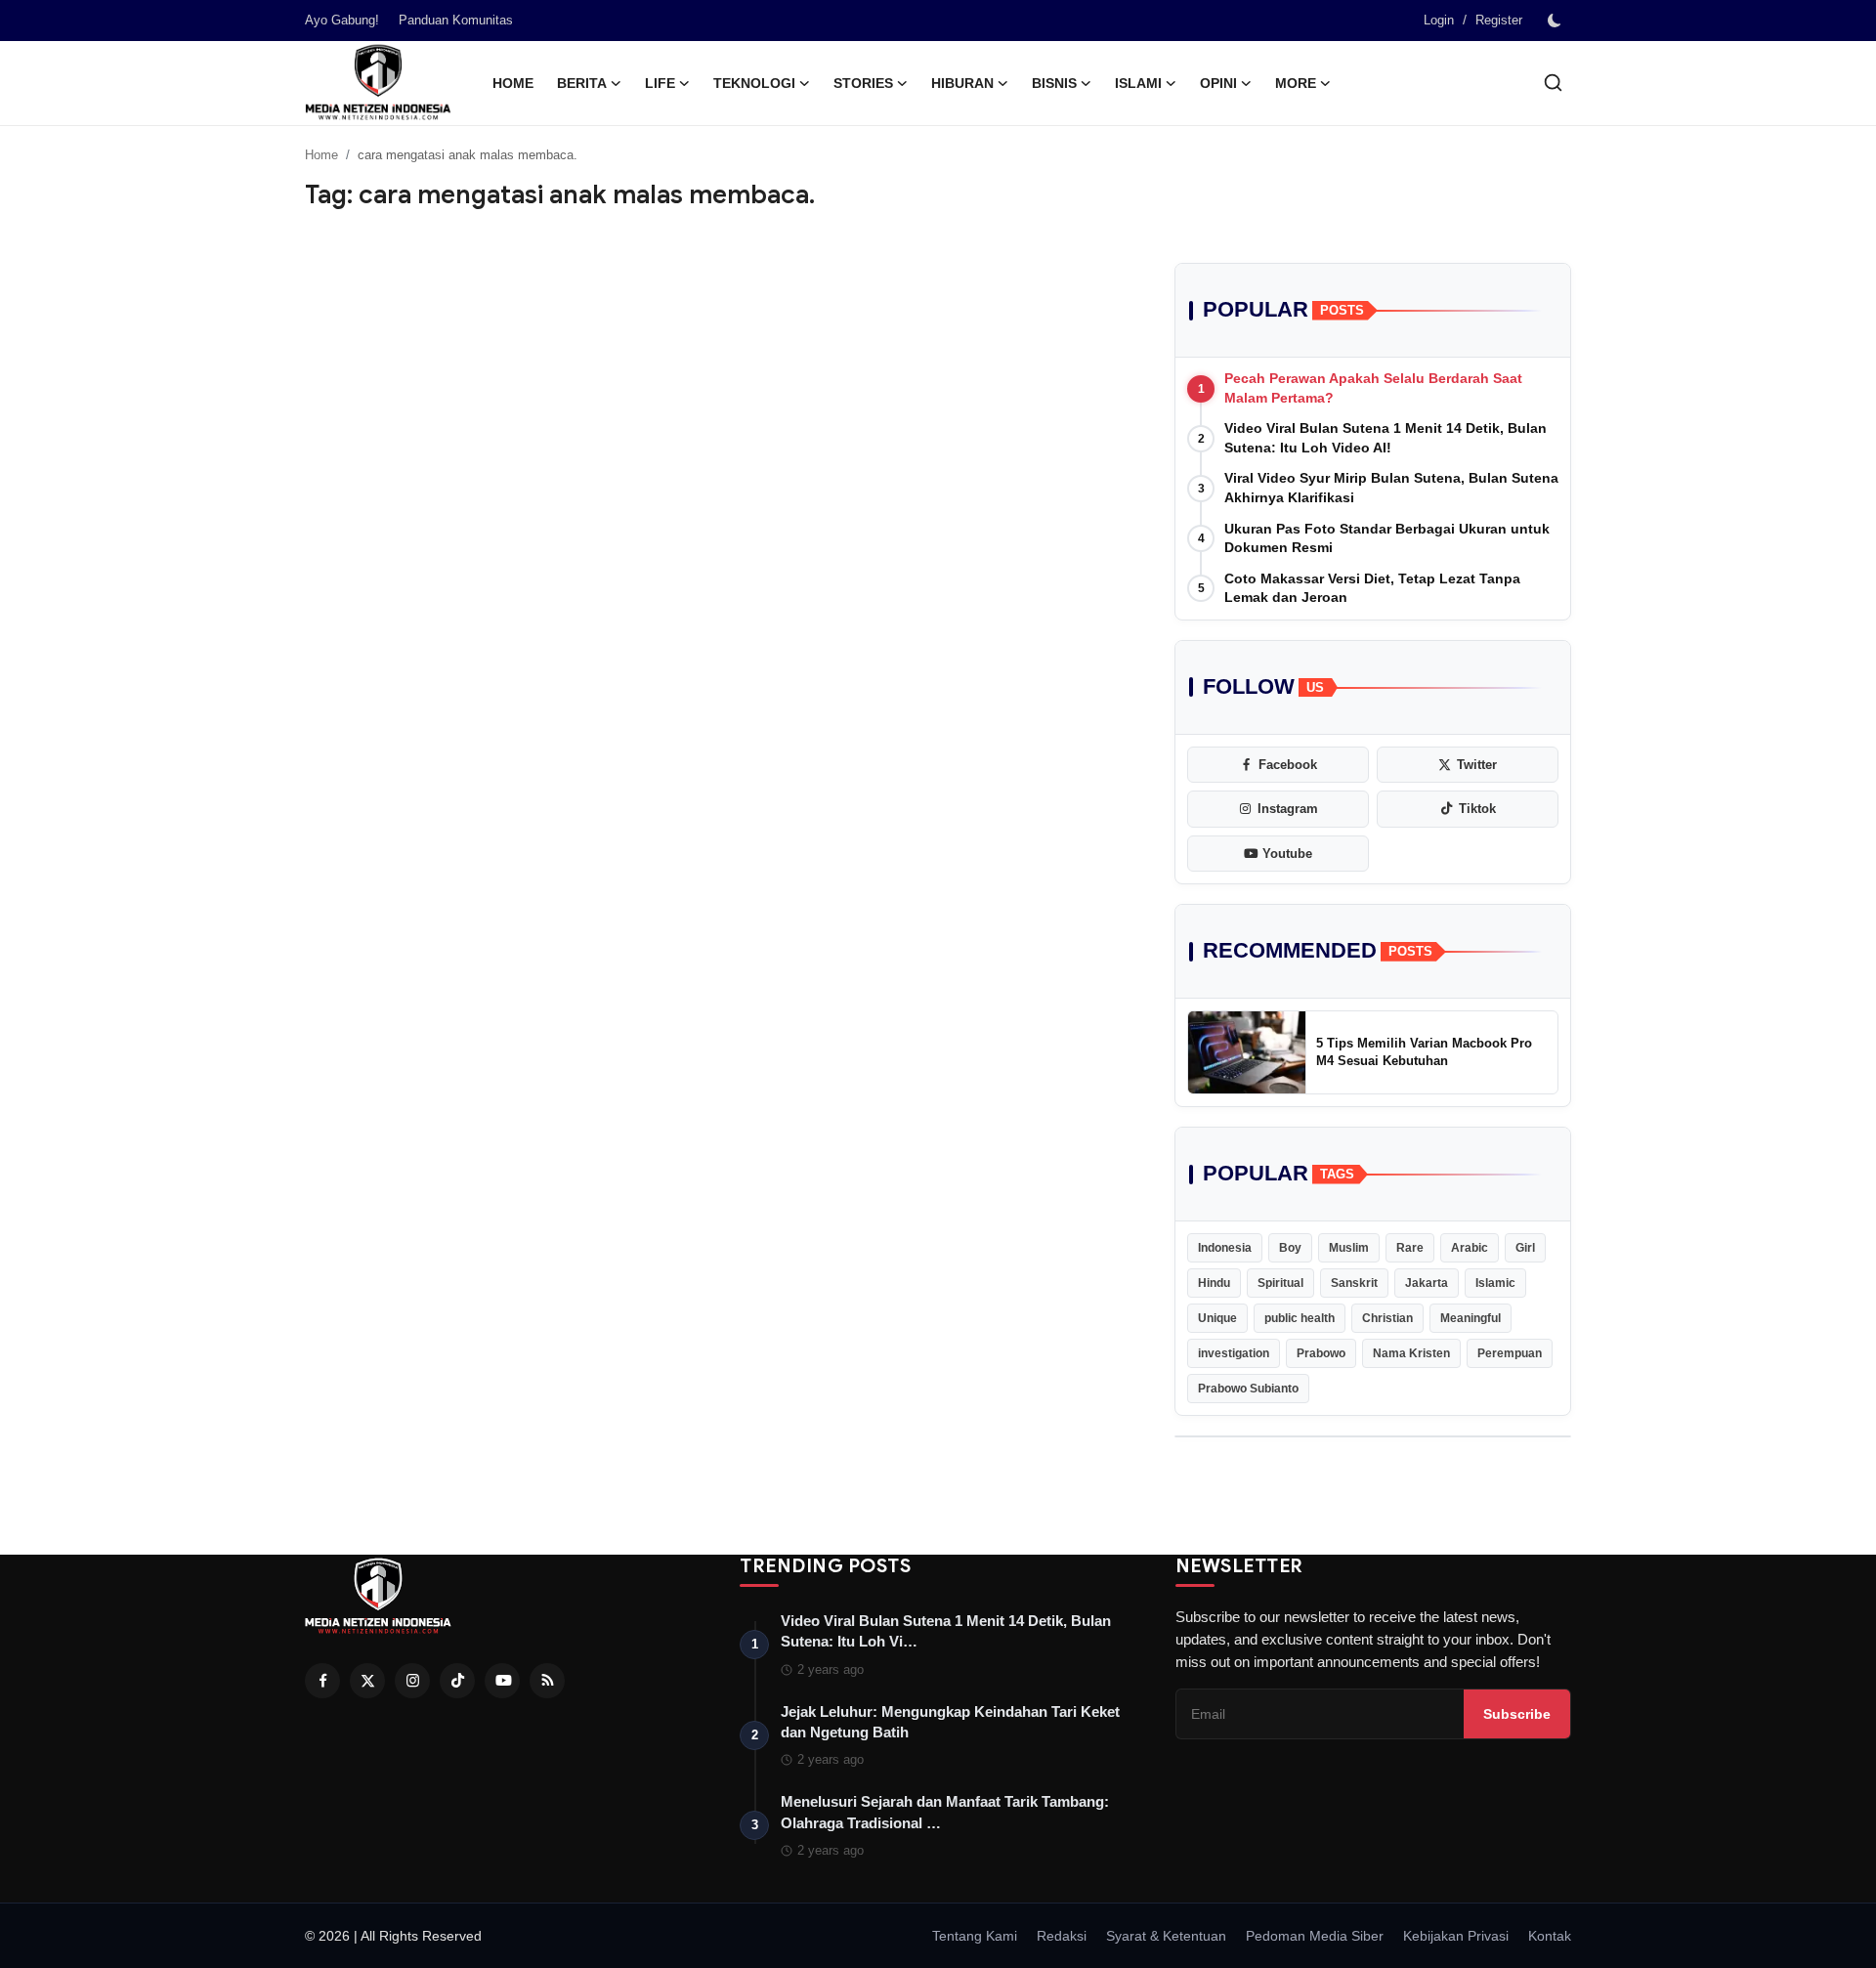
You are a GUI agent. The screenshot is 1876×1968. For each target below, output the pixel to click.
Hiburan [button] (962, 83)
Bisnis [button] (1054, 83)
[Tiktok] (457, 1681)
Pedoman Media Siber (1315, 1936)
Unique (1217, 1318)
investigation (1234, 1353)
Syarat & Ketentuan (1166, 1936)
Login (1439, 20)
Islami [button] (1138, 83)
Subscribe (1517, 1714)
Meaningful (1471, 1318)
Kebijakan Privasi (1456, 1936)
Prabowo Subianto (1248, 1389)
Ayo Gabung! (342, 20)
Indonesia (1225, 1248)
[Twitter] (367, 1681)
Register (1499, 20)
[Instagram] (412, 1681)
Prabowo (1321, 1353)
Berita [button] (582, 83)
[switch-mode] (1556, 21)
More (1296, 83)
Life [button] (660, 83)
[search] (1553, 83)
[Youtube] (502, 1681)
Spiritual (1280, 1283)
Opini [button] (1218, 83)
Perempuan (1510, 1353)
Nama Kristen (1411, 1353)
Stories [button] (863, 83)
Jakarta (1427, 1283)
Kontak (1550, 1936)
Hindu (1214, 1283)
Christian (1387, 1318)
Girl (1525, 1248)
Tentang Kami (975, 1936)
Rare (1410, 1248)
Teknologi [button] (754, 83)
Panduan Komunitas (456, 20)
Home (513, 83)
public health (1300, 1318)
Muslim (1349, 1248)
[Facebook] (322, 1681)
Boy (1290, 1248)
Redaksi (1062, 1936)
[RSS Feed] (547, 1681)
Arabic (1470, 1248)
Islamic (1495, 1283)
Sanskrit (1354, 1283)
